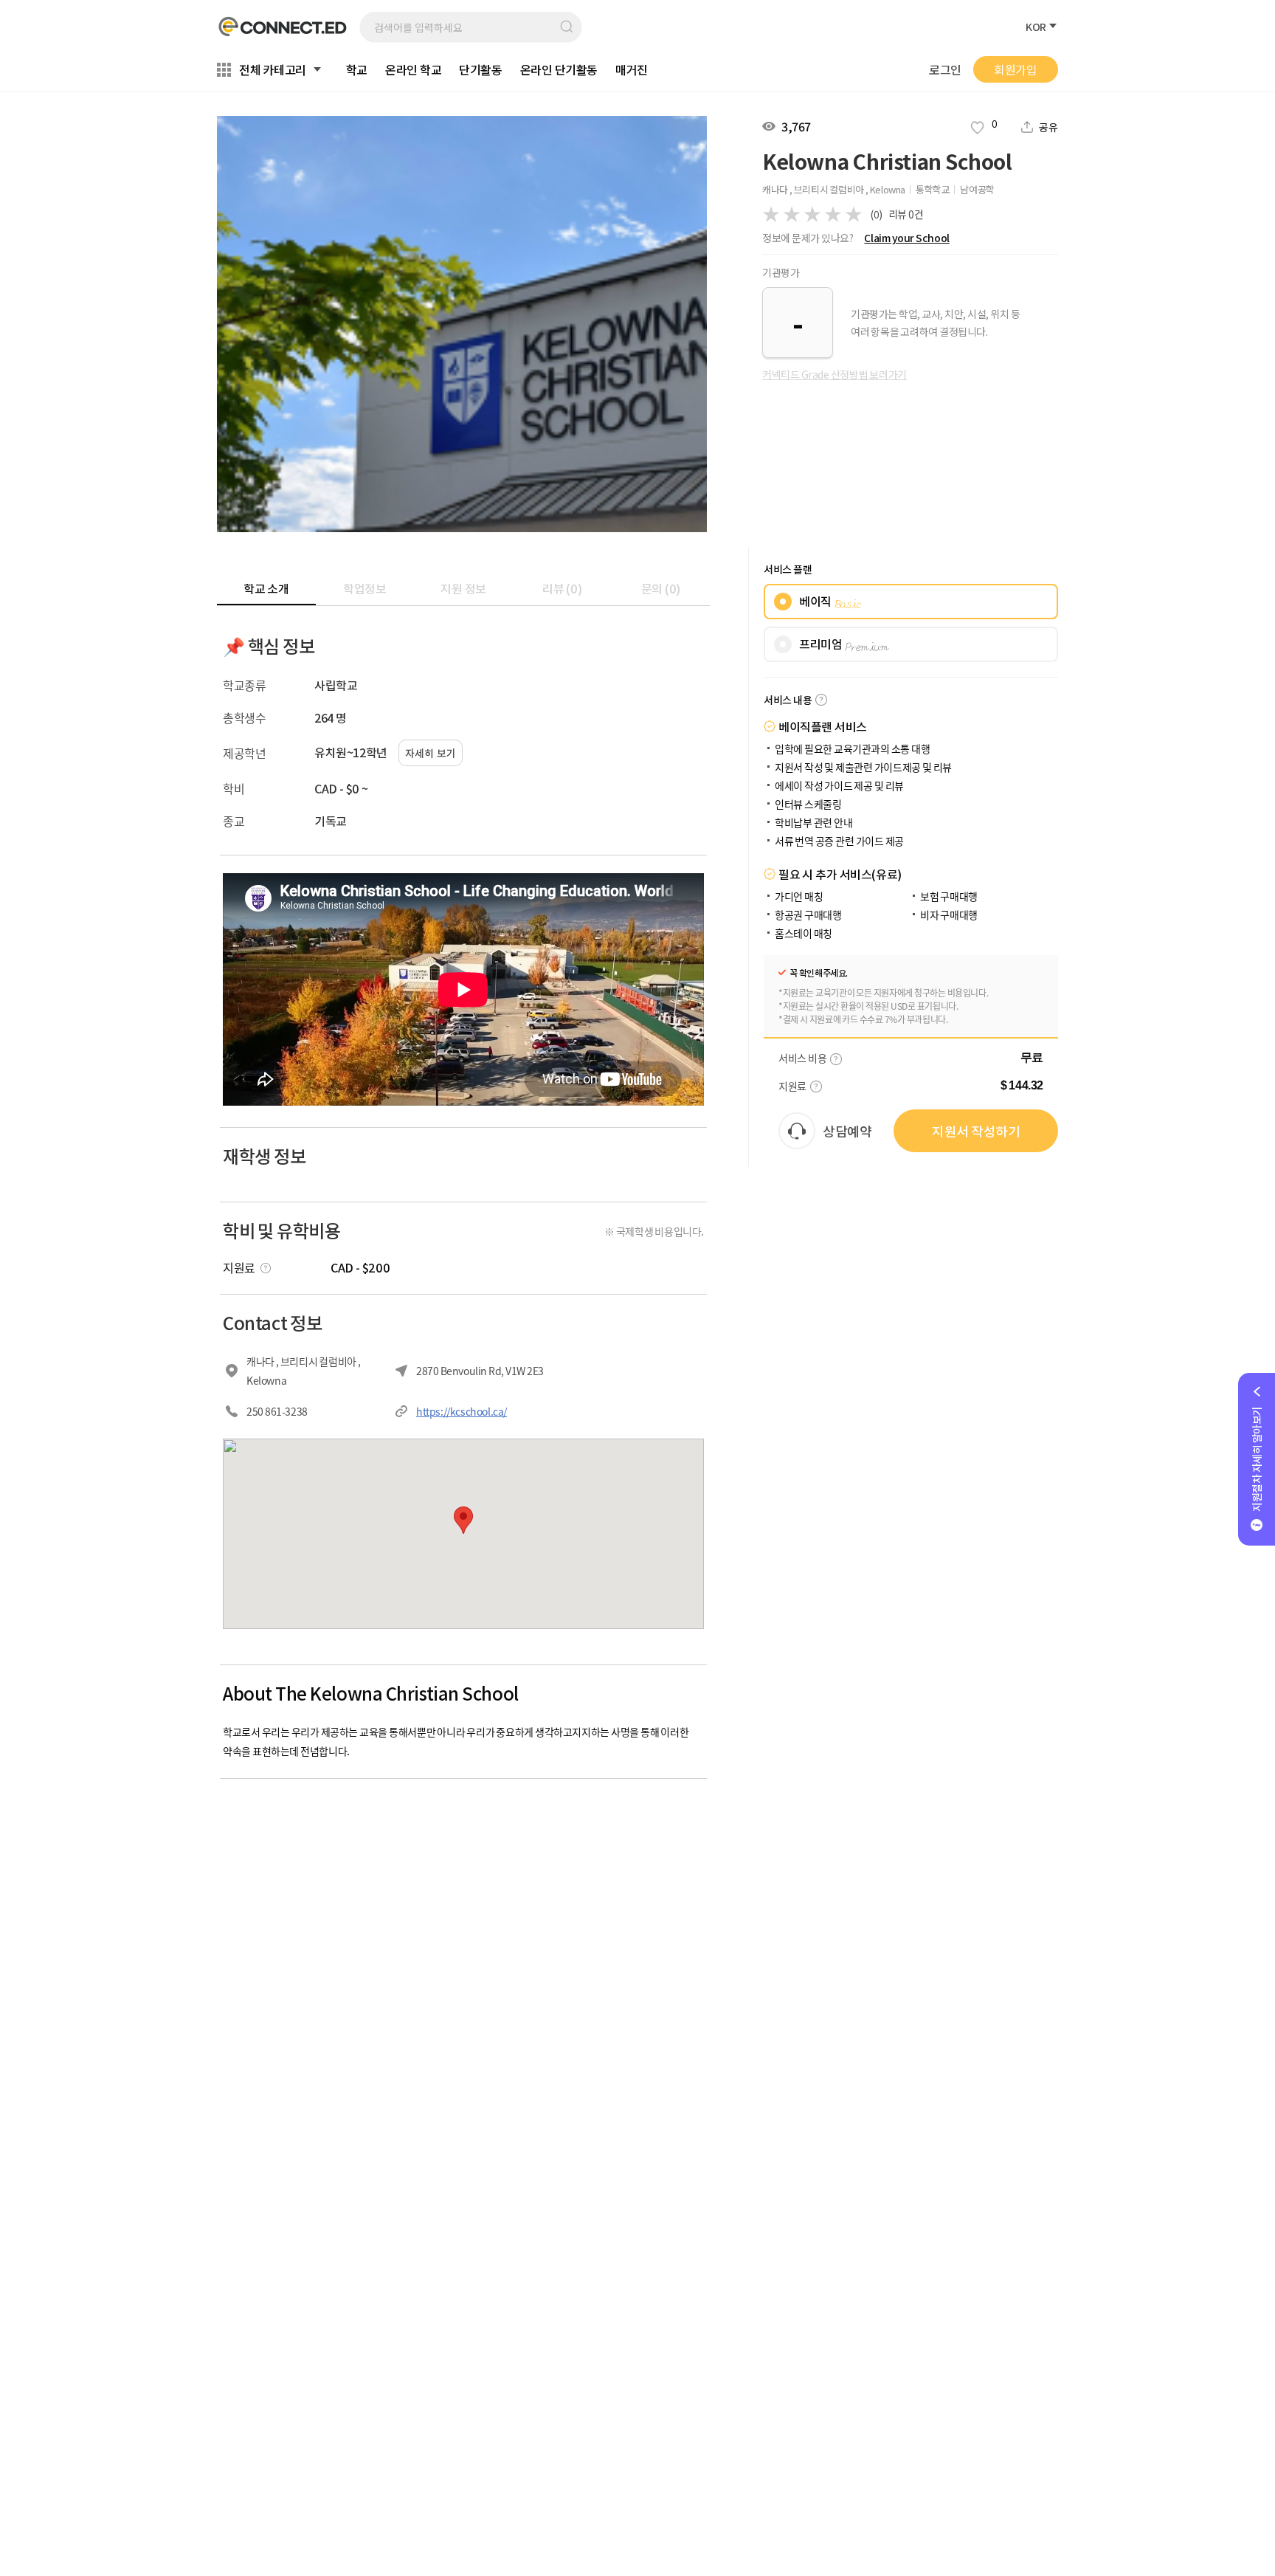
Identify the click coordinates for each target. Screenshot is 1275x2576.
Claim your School (906, 238)
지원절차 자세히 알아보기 (1257, 1459)
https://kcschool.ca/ (462, 1411)
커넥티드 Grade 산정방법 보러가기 (835, 374)
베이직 (830, 602)
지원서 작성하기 (976, 1131)
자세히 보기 (431, 753)
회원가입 (1015, 69)
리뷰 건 (906, 214)
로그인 (945, 70)
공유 (1048, 127)
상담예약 (847, 1131)
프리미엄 (844, 644)
